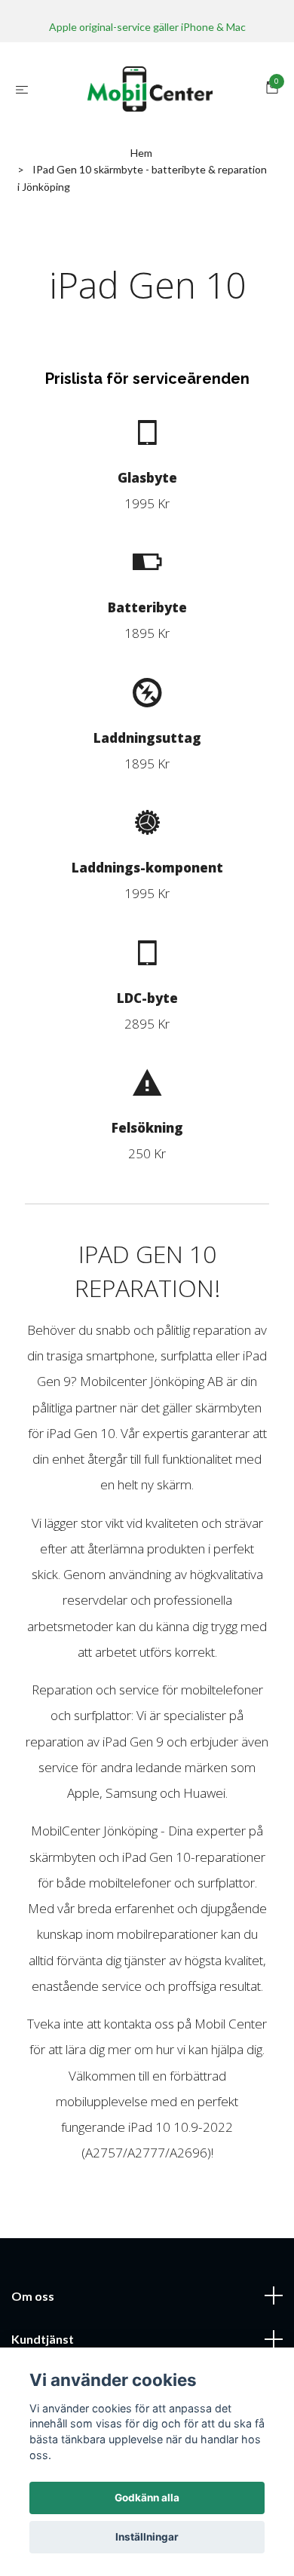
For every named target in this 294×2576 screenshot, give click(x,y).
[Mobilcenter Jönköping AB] (150, 89)
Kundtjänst (43, 2339)
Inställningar (147, 2537)
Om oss (33, 2296)
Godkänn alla (147, 2498)
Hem (141, 153)
